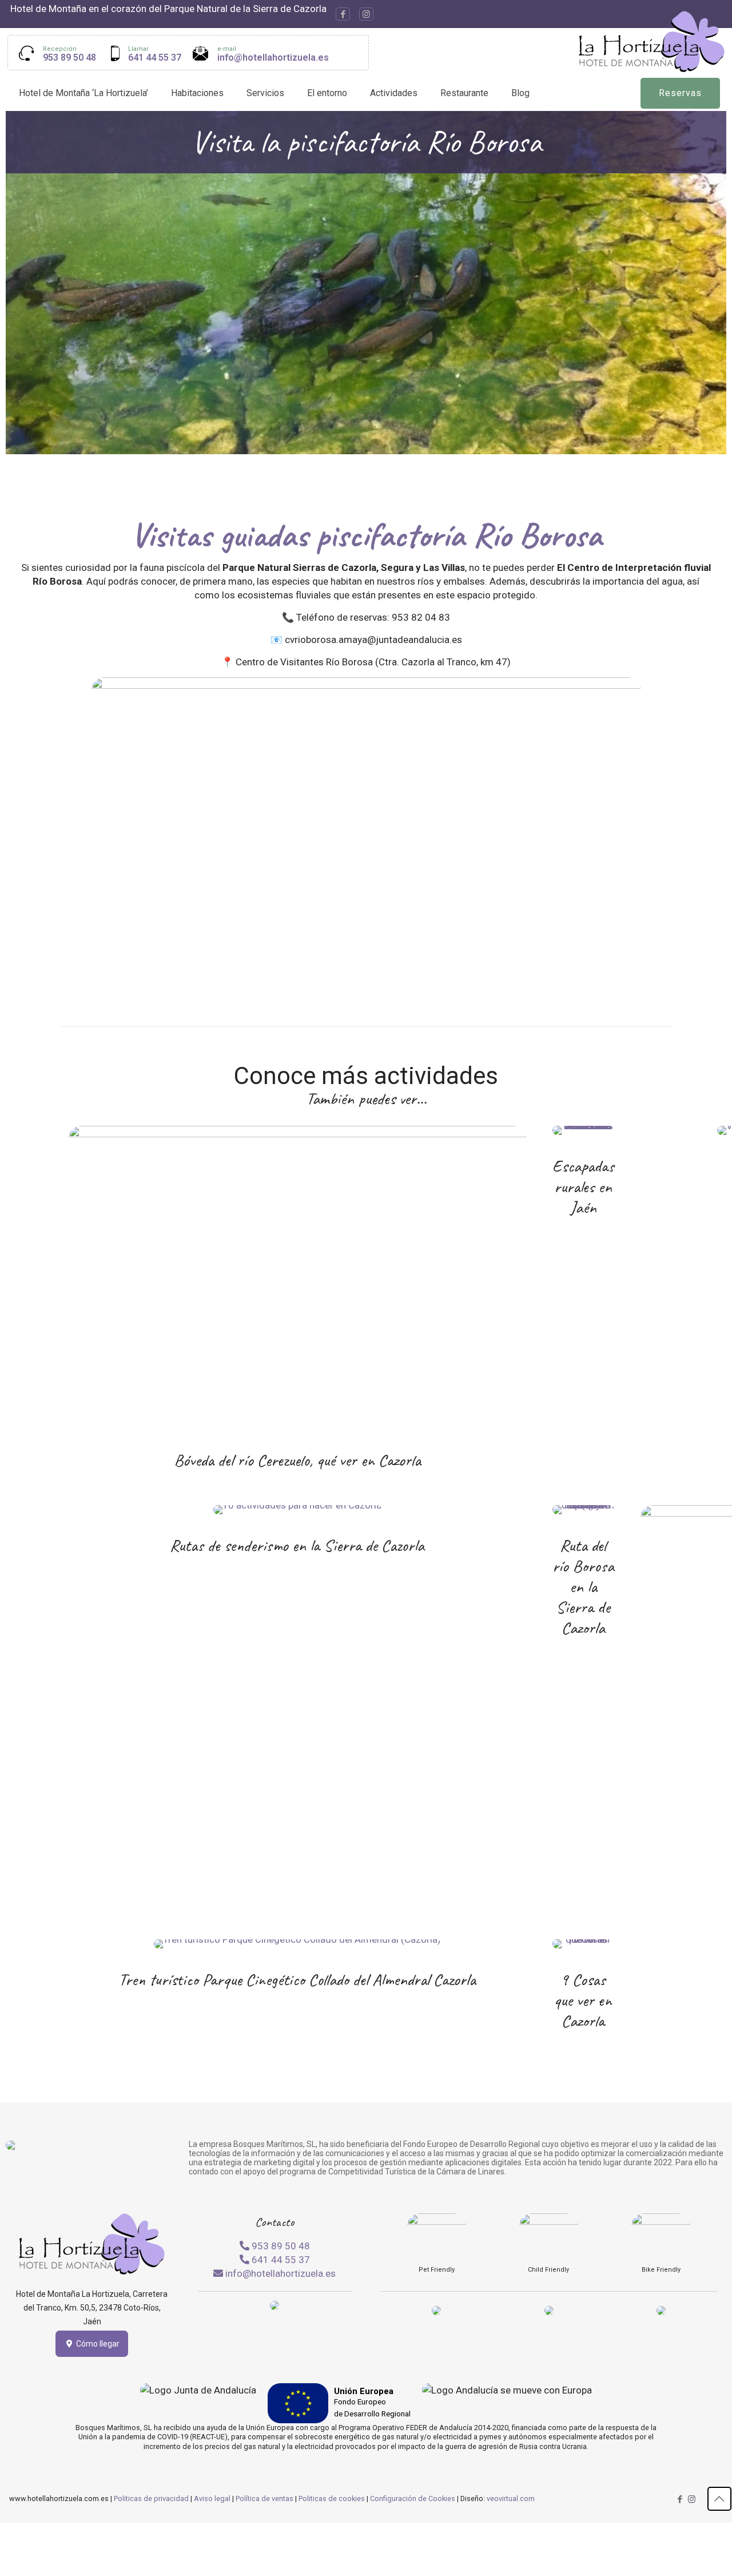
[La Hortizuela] (652, 41)
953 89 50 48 (69, 57)
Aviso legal (212, 2498)
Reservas (680, 93)
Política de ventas (264, 2498)
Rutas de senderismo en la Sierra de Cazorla (297, 1545)
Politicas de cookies (332, 2498)
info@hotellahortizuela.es (273, 57)
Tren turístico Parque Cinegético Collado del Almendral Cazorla (297, 1979)
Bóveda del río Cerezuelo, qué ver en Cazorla (297, 1460)
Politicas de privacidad (151, 2498)
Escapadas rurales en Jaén (583, 1186)
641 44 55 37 (155, 57)
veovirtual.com (511, 2498)
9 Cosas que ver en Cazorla (583, 2000)
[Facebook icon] (343, 14)
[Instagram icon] (366, 14)
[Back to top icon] (719, 2499)
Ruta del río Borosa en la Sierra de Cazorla (583, 1586)
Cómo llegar (97, 2344)
